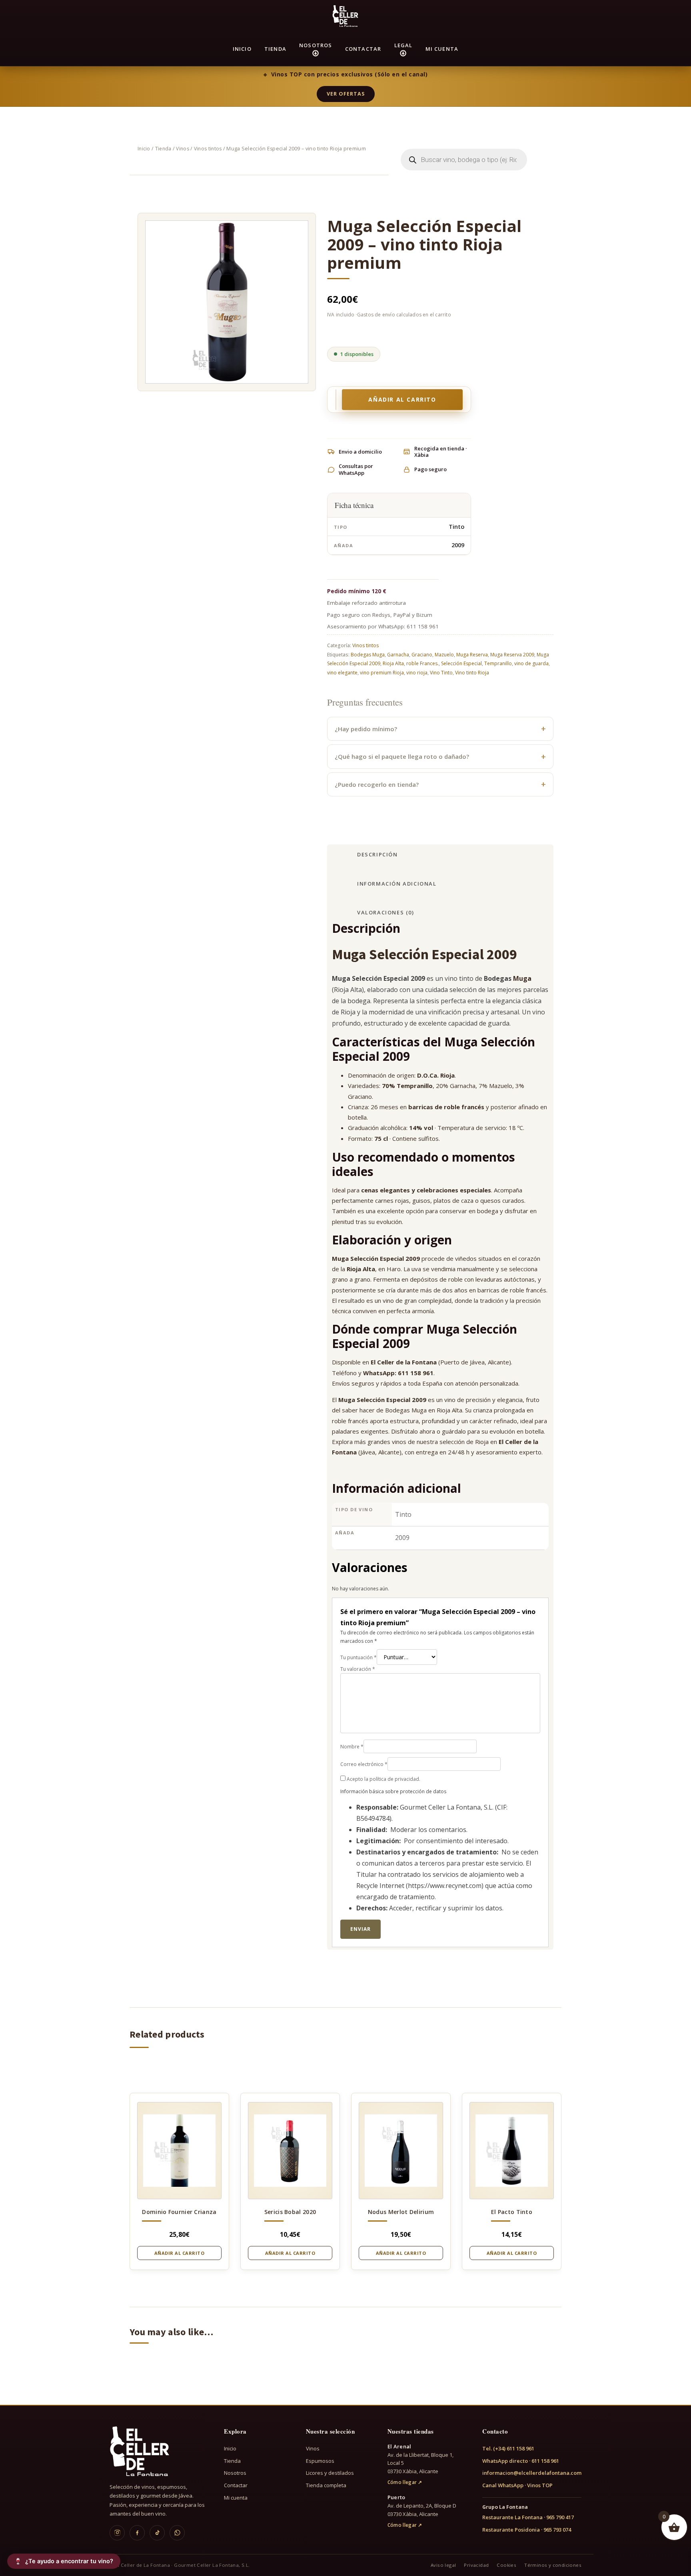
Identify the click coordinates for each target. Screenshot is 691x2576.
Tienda (275, 49)
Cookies (506, 2565)
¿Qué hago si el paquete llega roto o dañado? (402, 756)
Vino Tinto (441, 673)
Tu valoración (358, 1669)
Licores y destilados (330, 2473)
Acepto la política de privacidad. (383, 1779)
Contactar (363, 49)
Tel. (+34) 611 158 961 (508, 2448)
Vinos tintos (208, 149)
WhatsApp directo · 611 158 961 (521, 2461)
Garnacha (398, 655)
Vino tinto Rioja (472, 673)
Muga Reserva (472, 655)
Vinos (183, 149)
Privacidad (476, 2565)
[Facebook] (137, 2533)
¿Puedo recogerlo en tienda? (377, 784)
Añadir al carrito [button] (180, 2253)
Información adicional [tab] (397, 884)
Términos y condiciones (553, 2565)
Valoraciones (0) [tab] (386, 912)
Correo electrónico (364, 1764)
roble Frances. (422, 663)
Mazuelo (444, 655)
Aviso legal (443, 2565)
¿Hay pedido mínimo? (366, 729)
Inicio (242, 49)
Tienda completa (326, 2485)
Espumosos (320, 2461)
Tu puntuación (358, 1657)
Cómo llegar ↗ (405, 2482)
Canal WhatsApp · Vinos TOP (517, 2485)
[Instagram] (117, 2533)
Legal (403, 45)
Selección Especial (461, 663)
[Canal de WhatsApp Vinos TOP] (177, 2533)
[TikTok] (157, 2533)
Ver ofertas (346, 94)
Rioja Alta (393, 663)
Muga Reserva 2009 (512, 655)
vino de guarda (531, 663)
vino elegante (342, 673)
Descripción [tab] (377, 854)
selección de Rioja (464, 1442)
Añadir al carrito (402, 399)
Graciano (422, 655)
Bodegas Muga (368, 655)
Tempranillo (498, 663)
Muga (522, 978)
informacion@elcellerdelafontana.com (532, 2473)
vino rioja (417, 673)
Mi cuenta (442, 49)
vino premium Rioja (382, 673)
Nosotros (316, 45)
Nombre (352, 1747)
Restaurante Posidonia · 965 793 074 (527, 2530)
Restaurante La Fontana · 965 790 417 (528, 2517)
